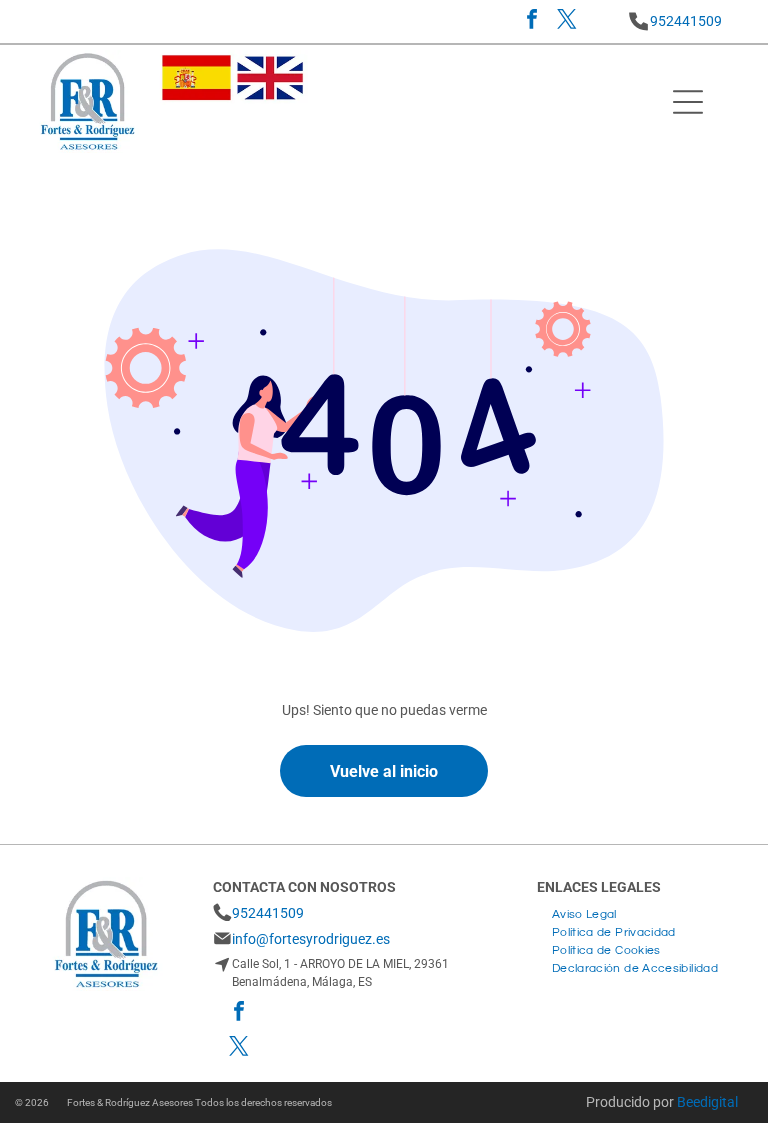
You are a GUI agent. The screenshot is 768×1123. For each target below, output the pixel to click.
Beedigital (707, 1102)
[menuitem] (584, 912)
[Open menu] (688, 102)
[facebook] (532, 21)
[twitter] (567, 21)
